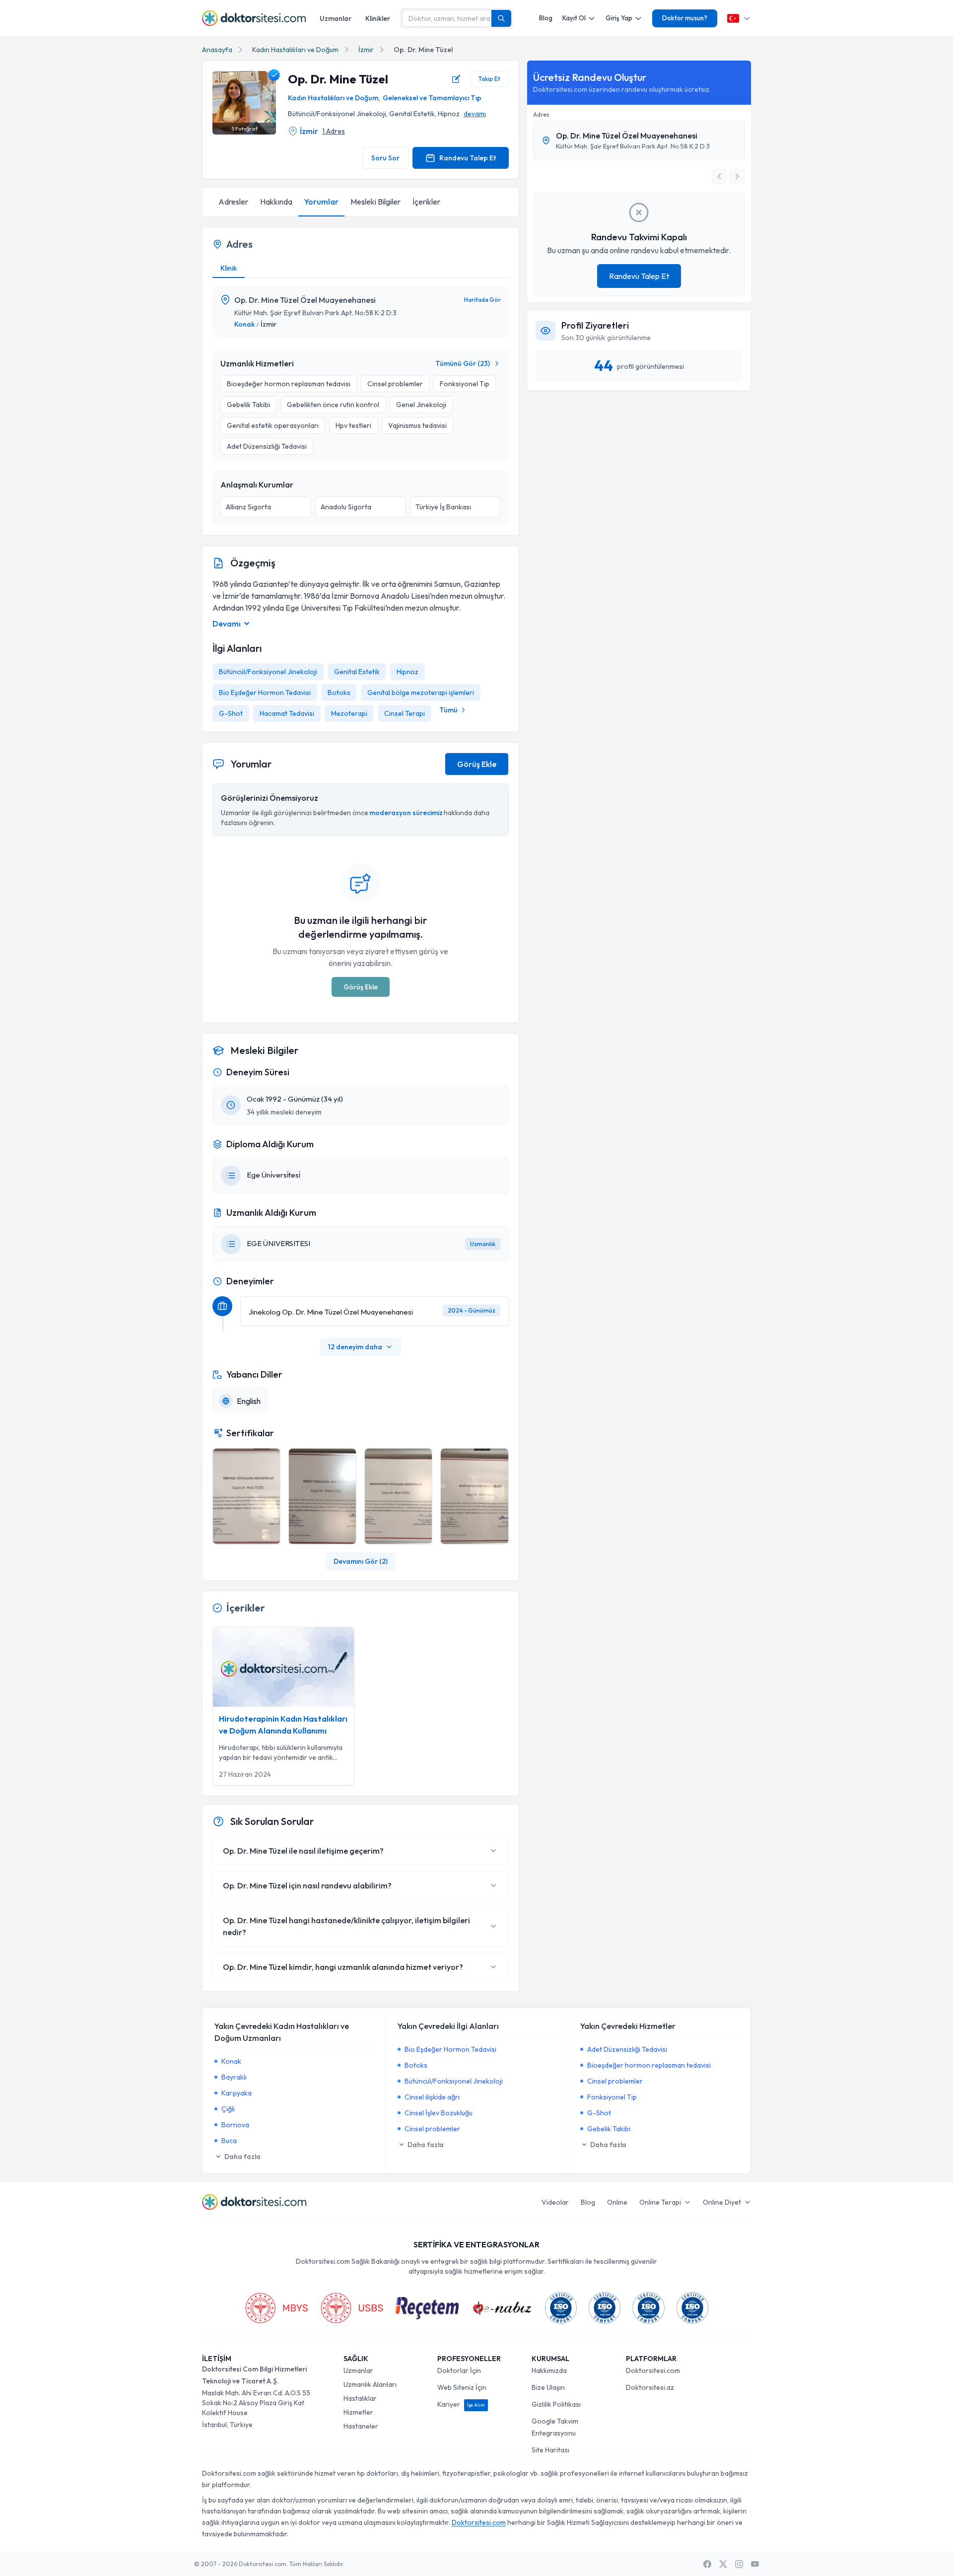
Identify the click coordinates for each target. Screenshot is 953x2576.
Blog (546, 18)
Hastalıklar (360, 2398)
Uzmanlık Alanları (370, 2384)
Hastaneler (361, 2426)
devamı (475, 114)
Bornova (235, 2125)
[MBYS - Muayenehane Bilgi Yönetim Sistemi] (276, 2308)
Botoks (339, 693)
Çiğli (228, 2109)
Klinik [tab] (229, 268)
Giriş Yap (619, 18)
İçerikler (426, 202)
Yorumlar (321, 202)
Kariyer (461, 2404)
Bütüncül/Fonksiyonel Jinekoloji (268, 672)
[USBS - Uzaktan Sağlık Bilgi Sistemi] (352, 2308)
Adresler (233, 202)
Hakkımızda (549, 2370)
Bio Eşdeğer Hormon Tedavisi (265, 693)
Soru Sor (385, 158)
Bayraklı (234, 2077)
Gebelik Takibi (609, 2129)
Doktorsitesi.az (650, 2387)
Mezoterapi (349, 713)
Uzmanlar (336, 18)
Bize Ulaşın (548, 2387)
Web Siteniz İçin (462, 2387)
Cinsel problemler (432, 2129)
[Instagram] (739, 2564)
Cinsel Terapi (405, 713)
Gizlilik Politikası (556, 2404)
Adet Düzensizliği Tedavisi (627, 2049)
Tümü (448, 710)
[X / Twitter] (723, 2564)
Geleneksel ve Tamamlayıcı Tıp (432, 98)
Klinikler (378, 18)
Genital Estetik (357, 672)
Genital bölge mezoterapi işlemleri (421, 693)
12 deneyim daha (355, 1347)
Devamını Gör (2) (361, 1561)
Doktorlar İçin (459, 2370)
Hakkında (276, 202)
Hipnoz (408, 672)
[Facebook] (707, 2564)
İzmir (366, 50)
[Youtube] (755, 2564)
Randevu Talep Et (468, 158)
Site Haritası (550, 2450)
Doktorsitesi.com (653, 2370)
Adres (541, 114)
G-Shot (231, 713)
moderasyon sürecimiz (406, 813)
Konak (244, 324)
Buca (229, 2141)
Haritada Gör (482, 300)
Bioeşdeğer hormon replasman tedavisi (649, 2065)
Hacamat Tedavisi (287, 713)
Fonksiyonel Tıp (612, 2097)
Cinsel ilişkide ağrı (432, 2097)
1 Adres (334, 131)
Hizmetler (358, 2412)
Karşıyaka (237, 2093)
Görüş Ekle (477, 764)
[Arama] (501, 18)
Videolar (555, 2202)
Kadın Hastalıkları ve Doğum (295, 50)
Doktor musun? (685, 18)
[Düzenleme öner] (456, 79)
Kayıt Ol (574, 18)
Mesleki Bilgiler (375, 202)
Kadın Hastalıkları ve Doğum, (334, 98)
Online (617, 2202)
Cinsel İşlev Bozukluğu (439, 2113)
